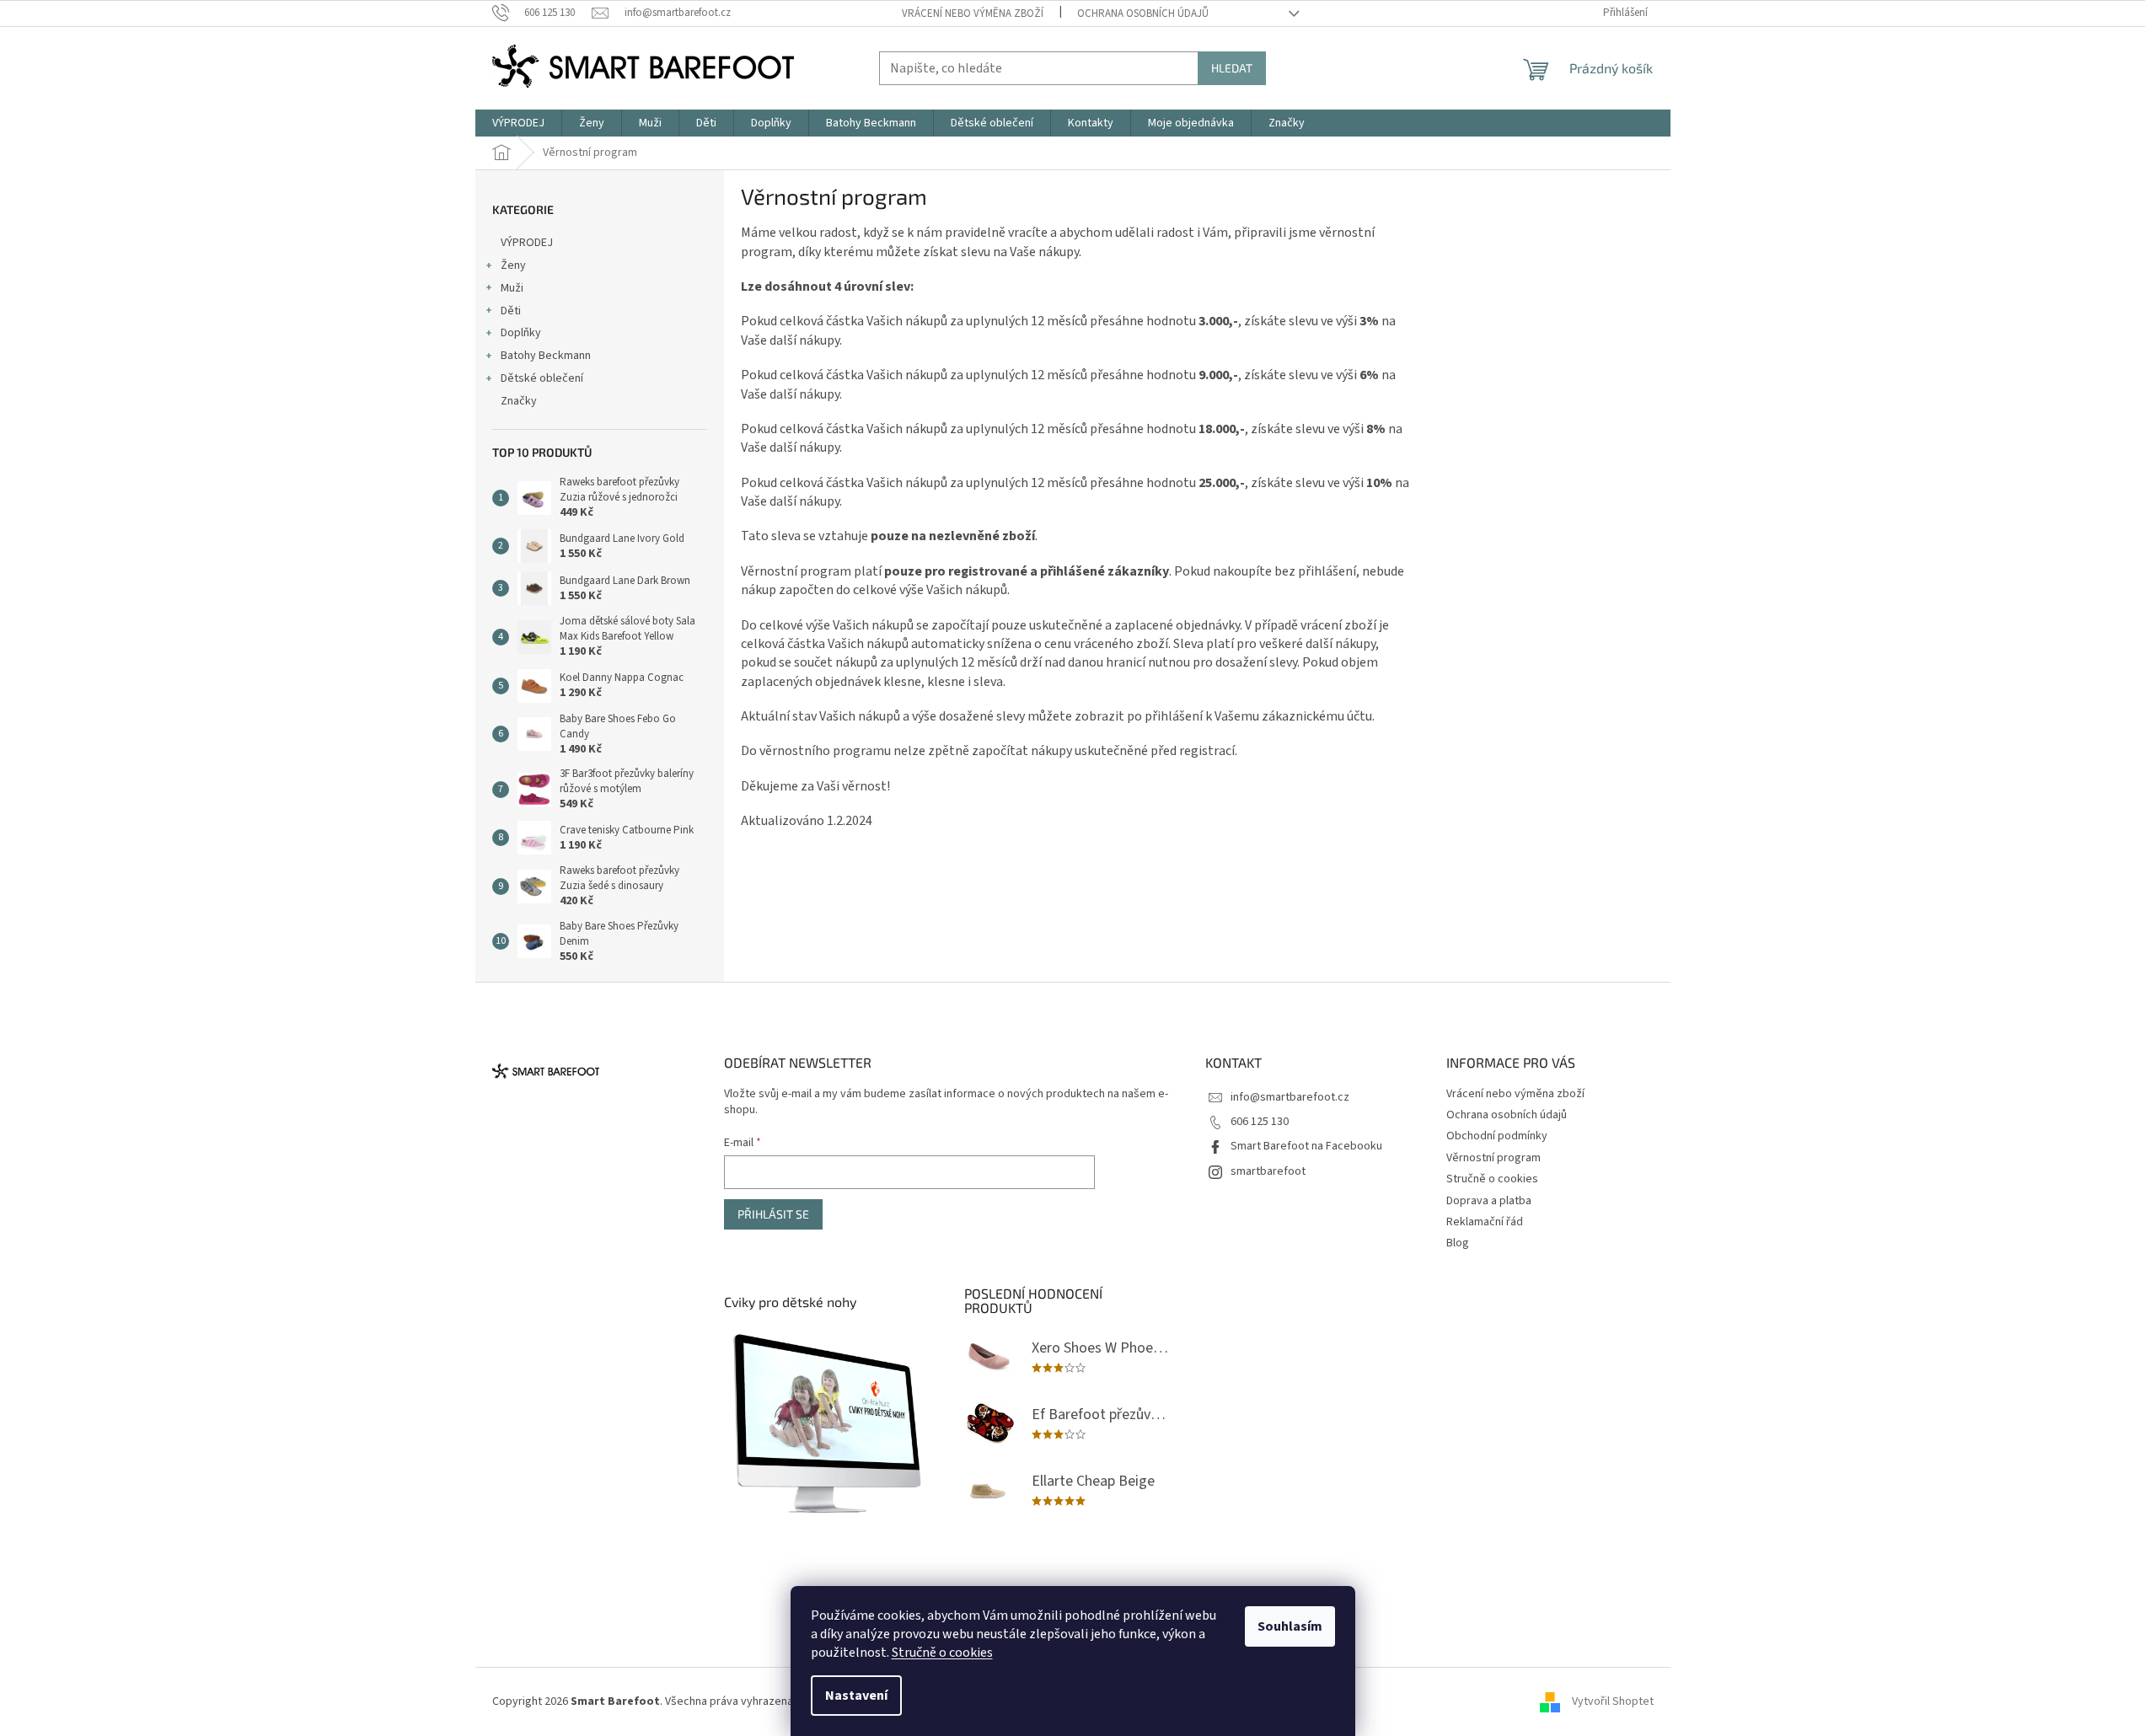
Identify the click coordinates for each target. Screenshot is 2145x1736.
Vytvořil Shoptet (1613, 1701)
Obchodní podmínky (1497, 1136)
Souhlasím (1290, 1626)
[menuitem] (518, 123)
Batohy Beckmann (546, 356)
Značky (519, 401)
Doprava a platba (1489, 1201)
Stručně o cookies (942, 1653)
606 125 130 (1260, 1122)
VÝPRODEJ (527, 243)
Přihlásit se (773, 1214)
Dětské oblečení (542, 378)
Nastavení (856, 1696)
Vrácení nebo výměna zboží (973, 13)
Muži (512, 288)
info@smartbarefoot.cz (1290, 1097)
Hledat (1232, 68)
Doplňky (521, 333)
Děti (511, 311)
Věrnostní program (1493, 1158)
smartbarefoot (1268, 1171)
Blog (1458, 1243)
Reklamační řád (1485, 1222)
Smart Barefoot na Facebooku (1306, 1146)
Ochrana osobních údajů (1143, 13)
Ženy (513, 265)
